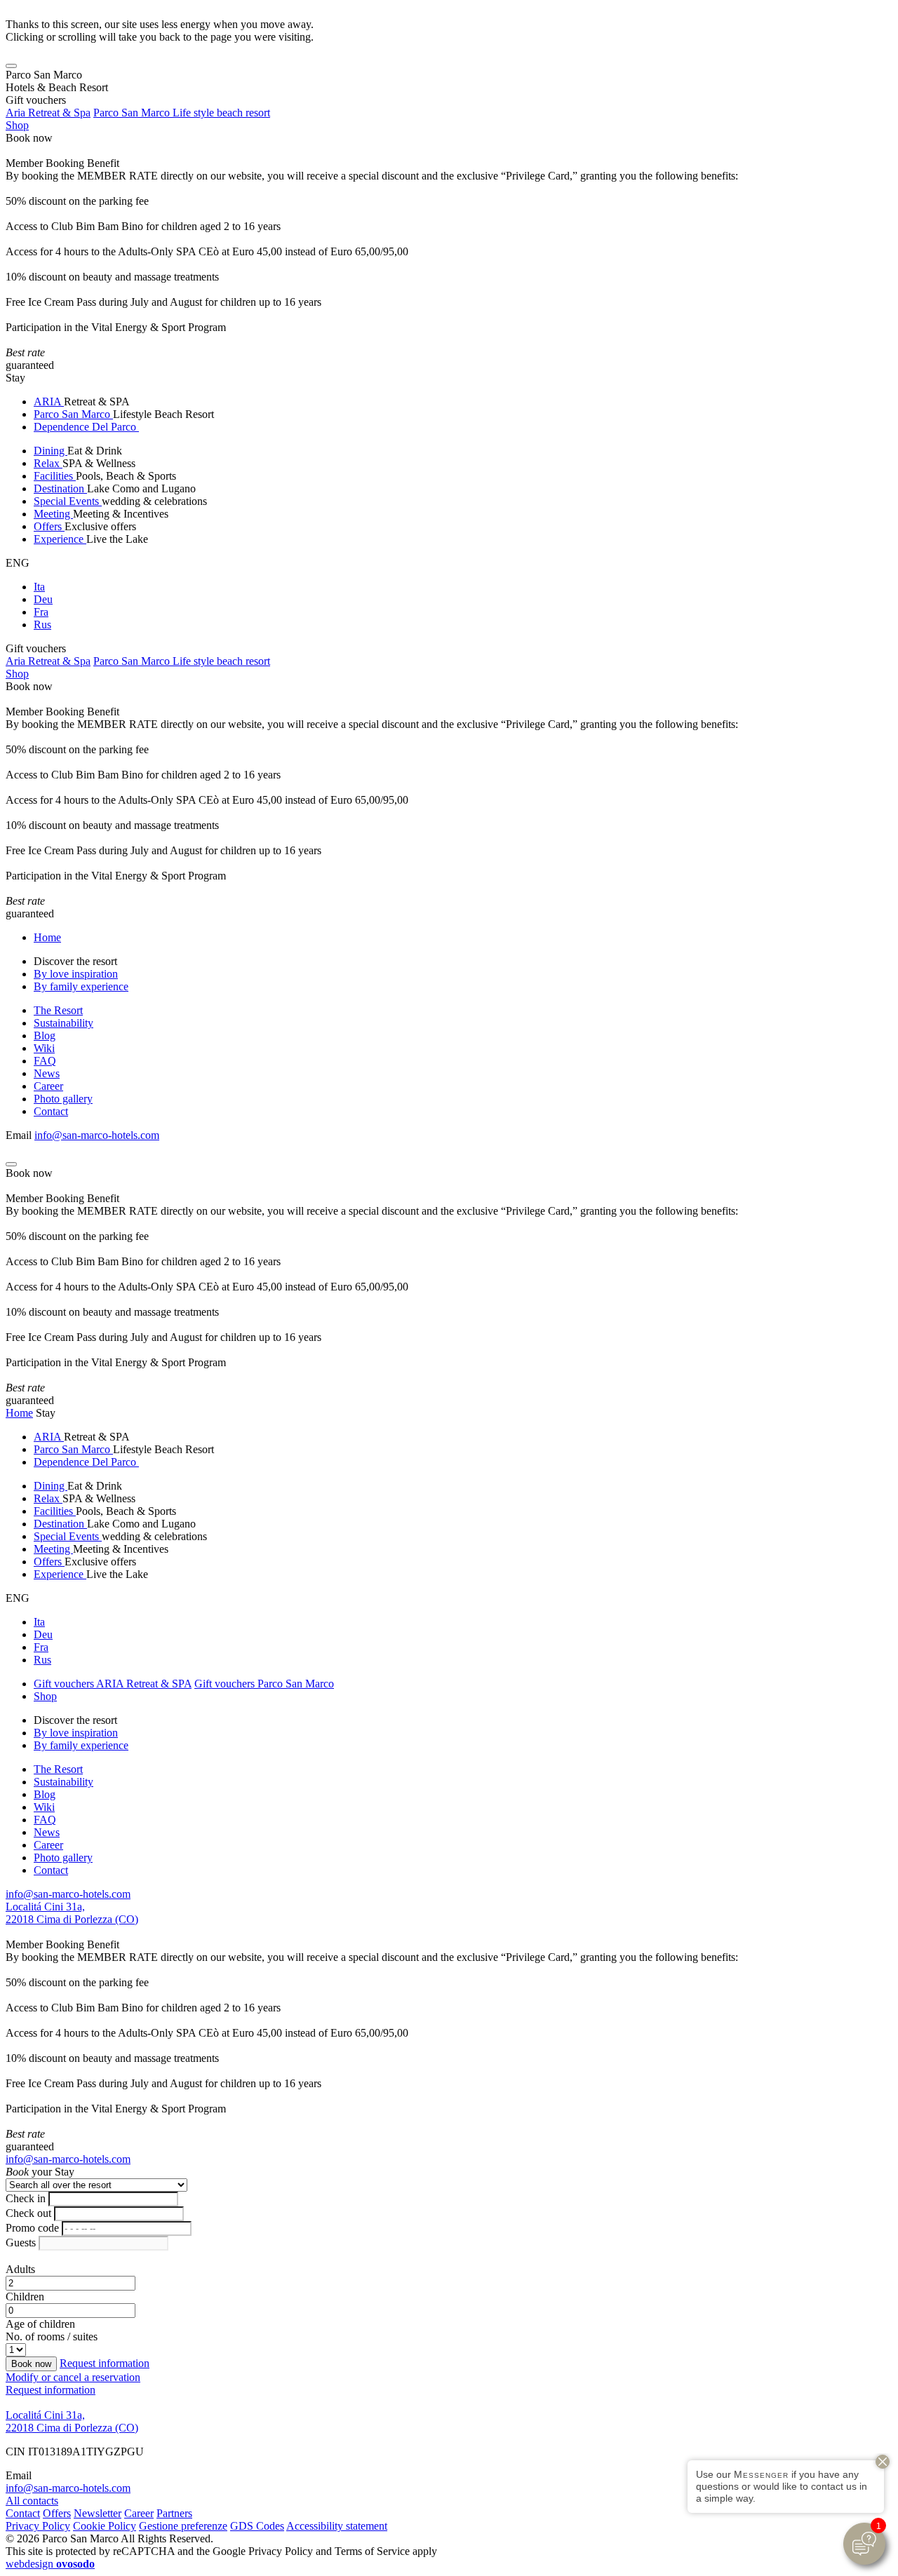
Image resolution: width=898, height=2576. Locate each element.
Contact (51, 1111)
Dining (51, 451)
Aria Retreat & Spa (48, 113)
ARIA (49, 402)
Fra (41, 612)
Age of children (40, 2324)
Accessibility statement (337, 2526)
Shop (17, 125)
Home (47, 937)
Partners (174, 2513)
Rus (42, 625)
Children (25, 2297)
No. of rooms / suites (52, 2336)
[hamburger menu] (11, 66)
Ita (39, 587)
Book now (29, 138)
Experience (60, 539)
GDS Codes (257, 2526)
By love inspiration (76, 974)
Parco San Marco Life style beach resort (182, 113)
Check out (28, 2213)
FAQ (45, 1061)
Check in (26, 2198)
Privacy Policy (38, 2526)
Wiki (44, 1048)
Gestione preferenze (183, 2526)
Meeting (53, 514)
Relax (48, 463)
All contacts (32, 2501)
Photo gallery (63, 1099)
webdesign (50, 2564)
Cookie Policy (105, 2526)
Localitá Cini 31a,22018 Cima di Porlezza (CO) (72, 1913)
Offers (49, 526)
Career (48, 1086)
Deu (43, 599)
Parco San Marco (73, 414)
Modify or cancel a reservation (73, 2377)
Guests (21, 2243)
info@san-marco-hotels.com (97, 1135)
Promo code (32, 2228)
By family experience (81, 986)
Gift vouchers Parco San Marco (264, 1684)
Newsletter (98, 2513)
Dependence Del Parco (86, 427)
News (47, 1073)
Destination (60, 488)
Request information (105, 2363)
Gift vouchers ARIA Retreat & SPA (113, 1684)
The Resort (58, 1010)
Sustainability (63, 1023)
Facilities (55, 476)
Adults (20, 2269)
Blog (45, 1036)
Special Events (68, 501)
